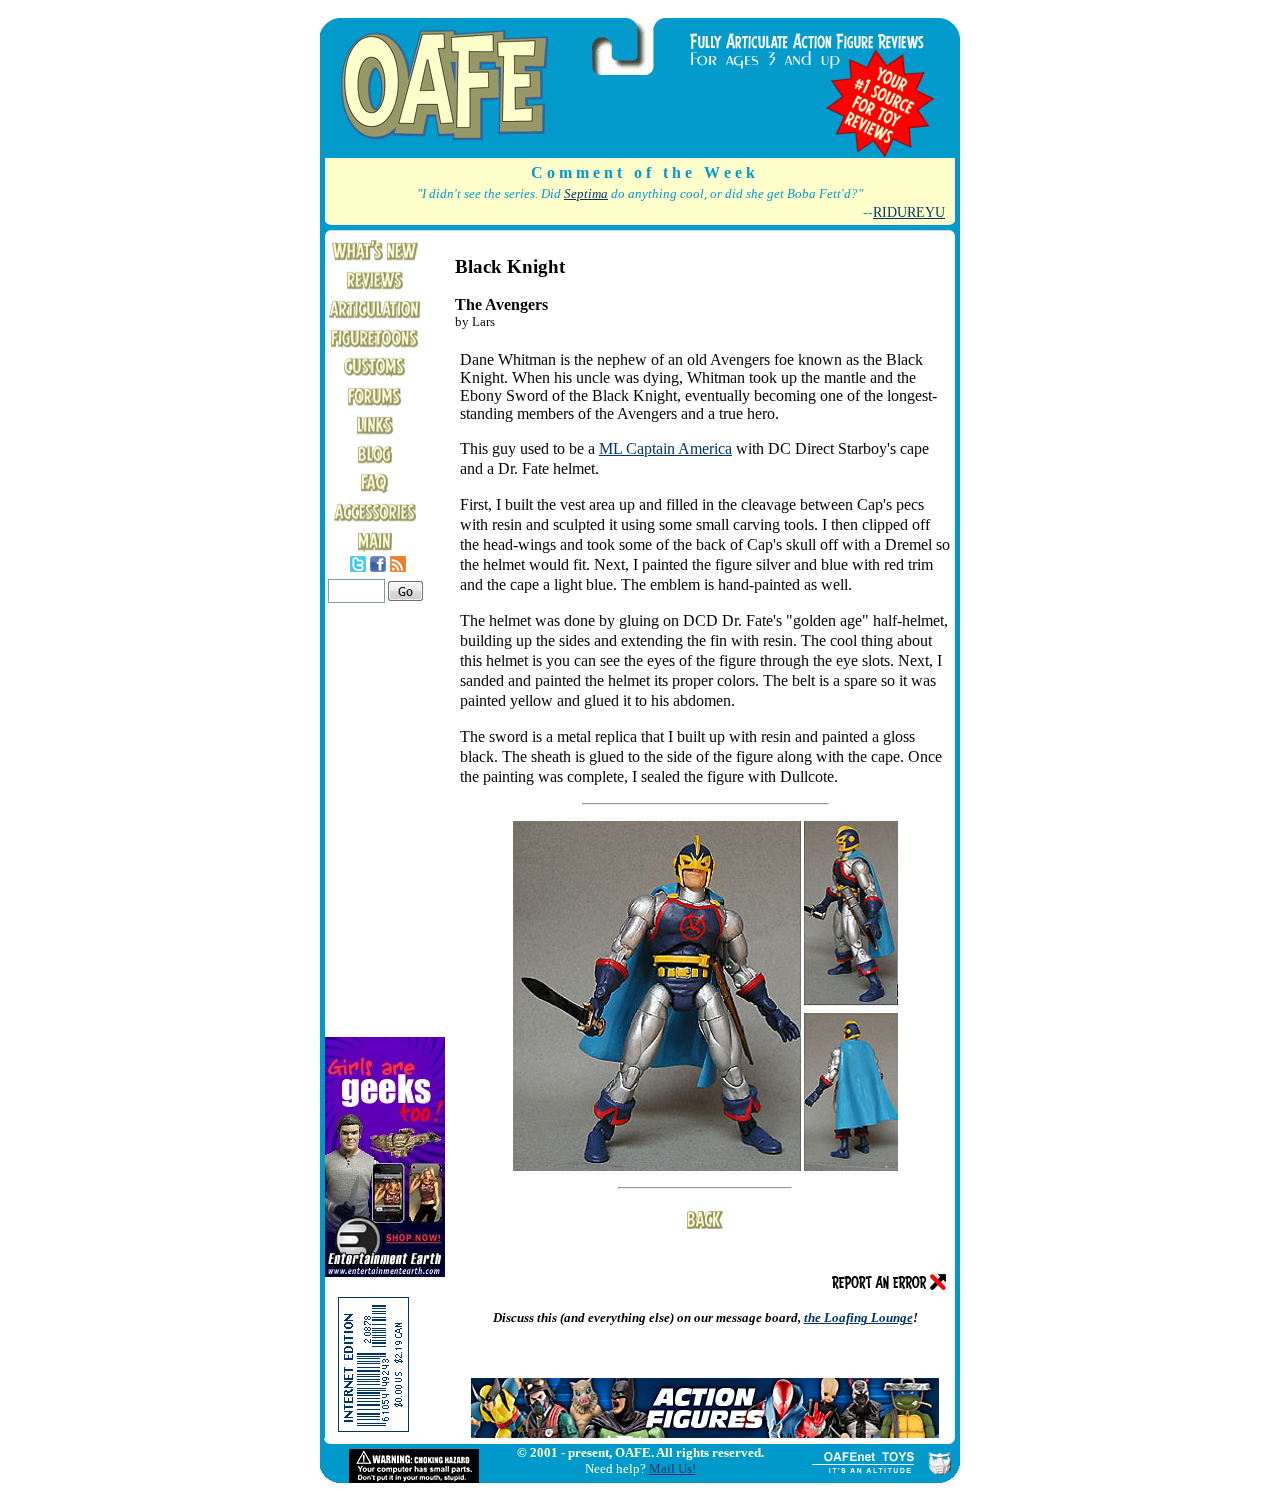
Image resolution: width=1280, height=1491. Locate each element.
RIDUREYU (909, 212)
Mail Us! (672, 1468)
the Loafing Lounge (858, 1317)
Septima (586, 194)
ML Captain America (665, 448)
